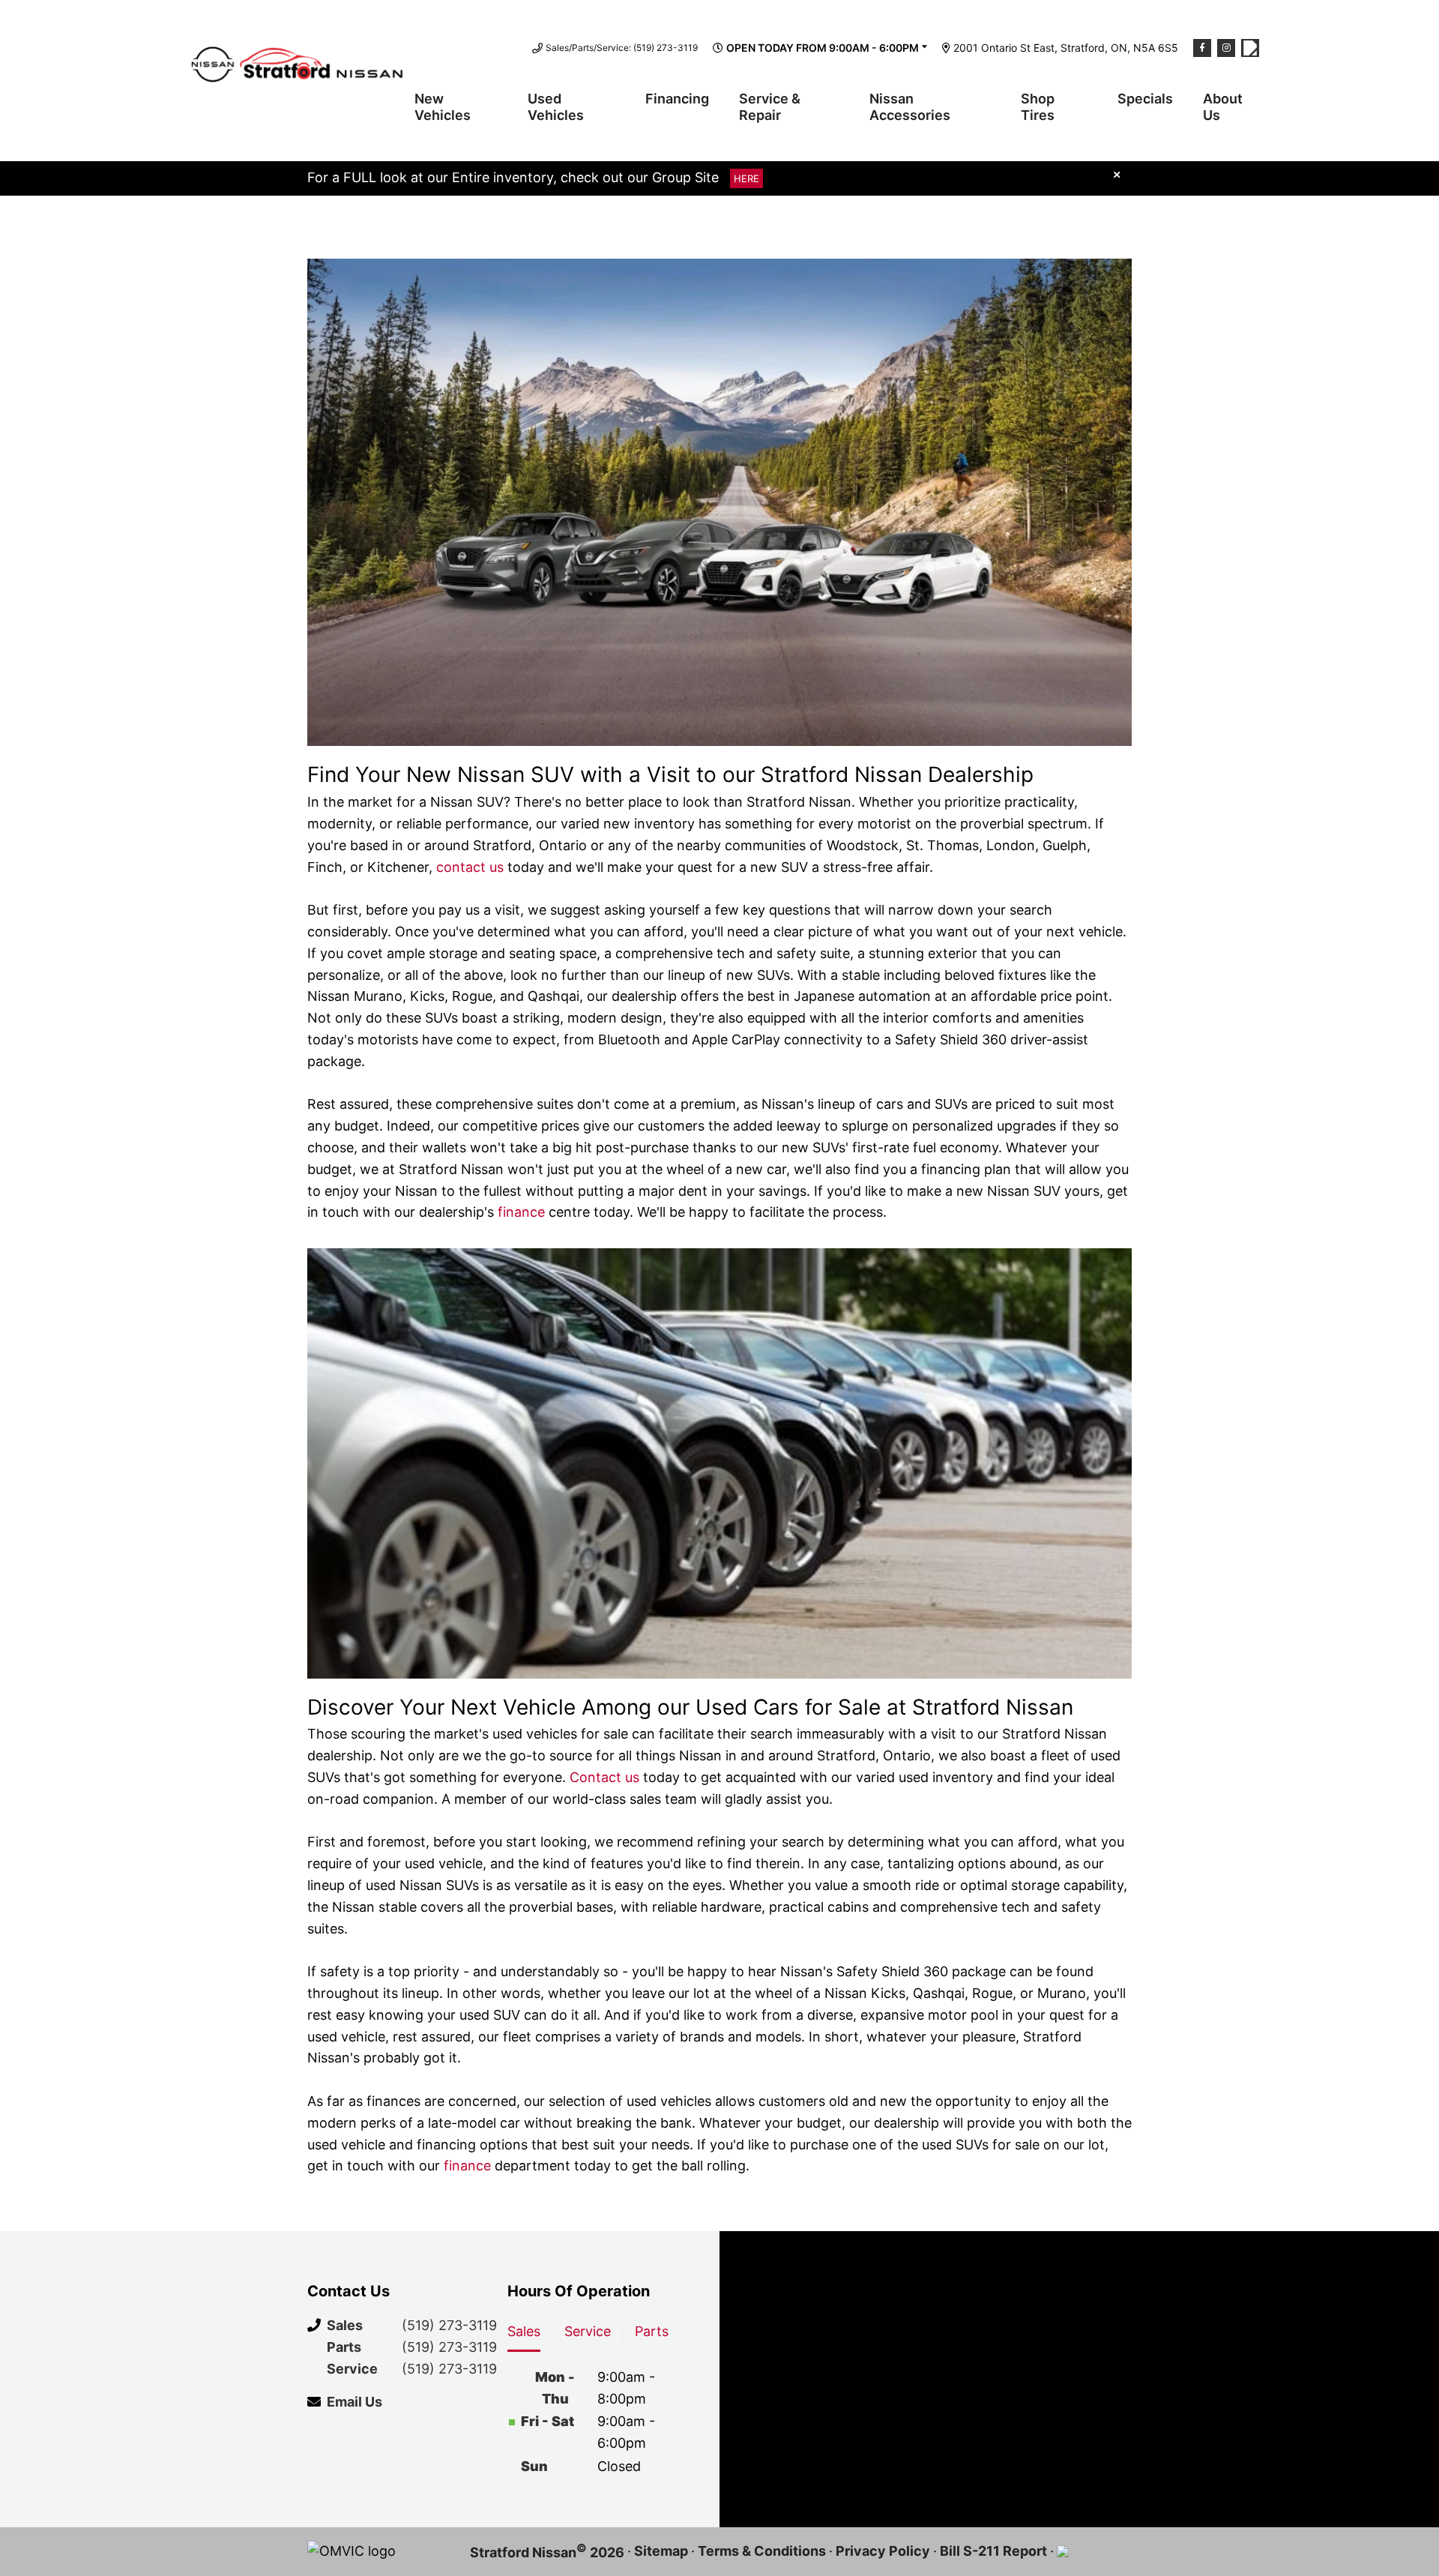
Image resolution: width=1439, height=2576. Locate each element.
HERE (746, 178)
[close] (1117, 174)
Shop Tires (1038, 107)
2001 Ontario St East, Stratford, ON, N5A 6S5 (1066, 48)
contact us (470, 867)
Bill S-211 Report (993, 2551)
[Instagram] (1226, 48)
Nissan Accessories (910, 107)
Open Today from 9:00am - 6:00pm (823, 48)
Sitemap (661, 2551)
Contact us (604, 1777)
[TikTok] (1250, 48)
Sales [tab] (524, 2331)
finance (521, 1212)
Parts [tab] (652, 2331)
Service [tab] (588, 2331)
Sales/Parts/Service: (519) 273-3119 (622, 48)
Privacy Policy (883, 2551)
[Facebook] (1202, 48)
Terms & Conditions (762, 2551)
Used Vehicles (556, 107)
